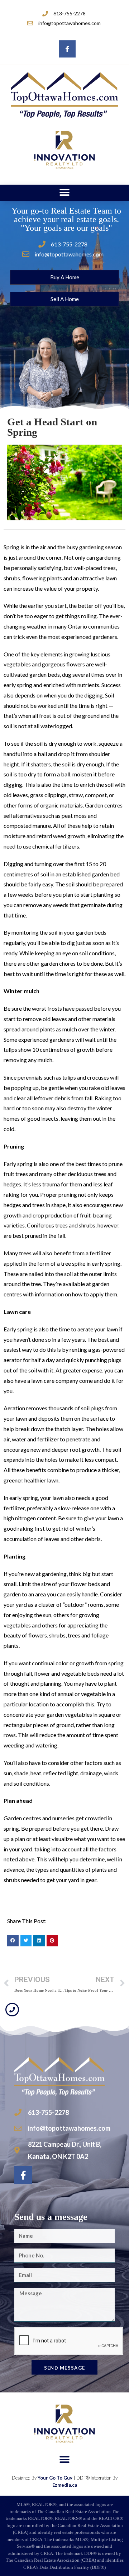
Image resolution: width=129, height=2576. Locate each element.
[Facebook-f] (67, 49)
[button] (65, 193)
